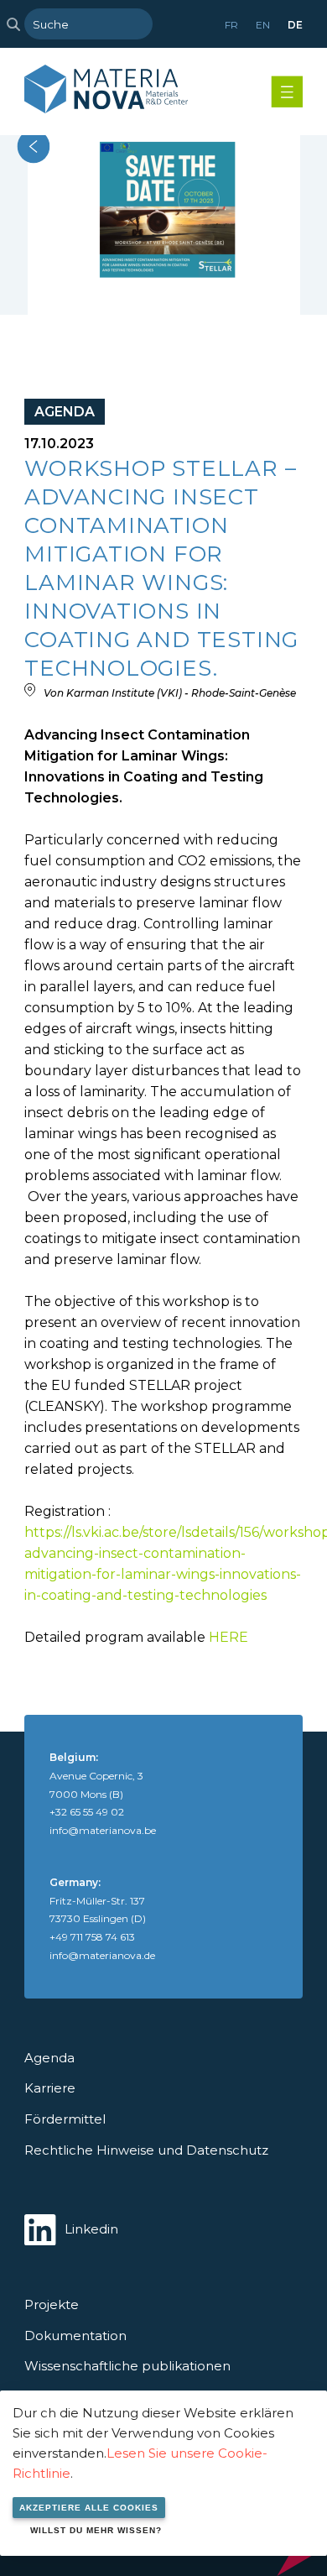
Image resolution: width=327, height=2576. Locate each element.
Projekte (52, 2304)
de (295, 25)
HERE (228, 1637)
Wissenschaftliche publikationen (127, 2366)
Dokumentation (75, 2336)
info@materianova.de (102, 1955)
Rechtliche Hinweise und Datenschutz (146, 2150)
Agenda (49, 2058)
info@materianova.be (103, 1830)
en (263, 25)
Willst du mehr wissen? (96, 2530)
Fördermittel (65, 2119)
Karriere (50, 2088)
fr (231, 25)
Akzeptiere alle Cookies (89, 2508)
